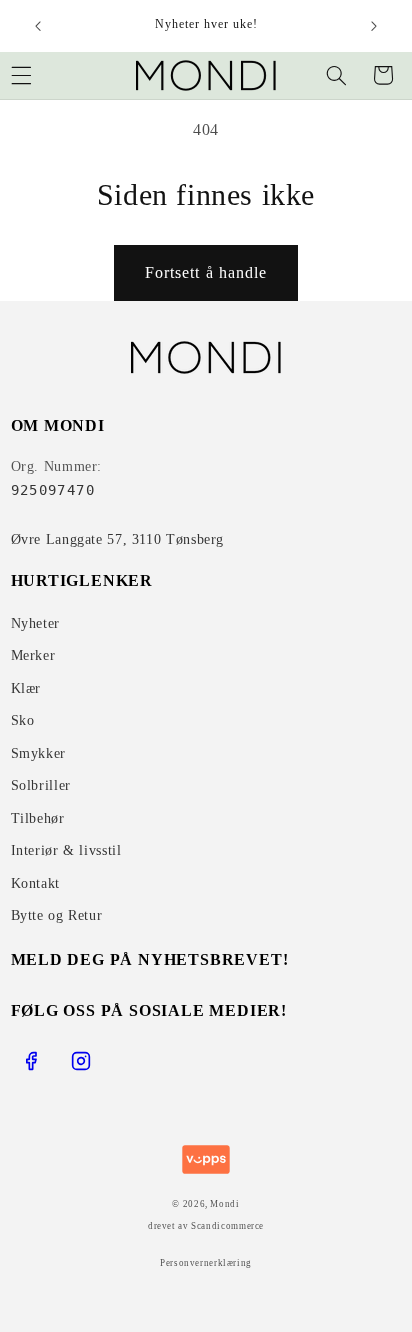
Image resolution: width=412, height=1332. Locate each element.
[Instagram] (81, 1061)
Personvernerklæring (206, 1263)
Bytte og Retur (57, 915)
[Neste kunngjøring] (374, 26)
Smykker (38, 753)
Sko (23, 720)
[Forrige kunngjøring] (38, 26)
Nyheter (35, 623)
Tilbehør (38, 818)
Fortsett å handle (206, 272)
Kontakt (35, 883)
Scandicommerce (227, 1226)
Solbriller (41, 785)
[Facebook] (31, 1061)
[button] (336, 75)
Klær (26, 688)
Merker (33, 655)
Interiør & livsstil (66, 850)
